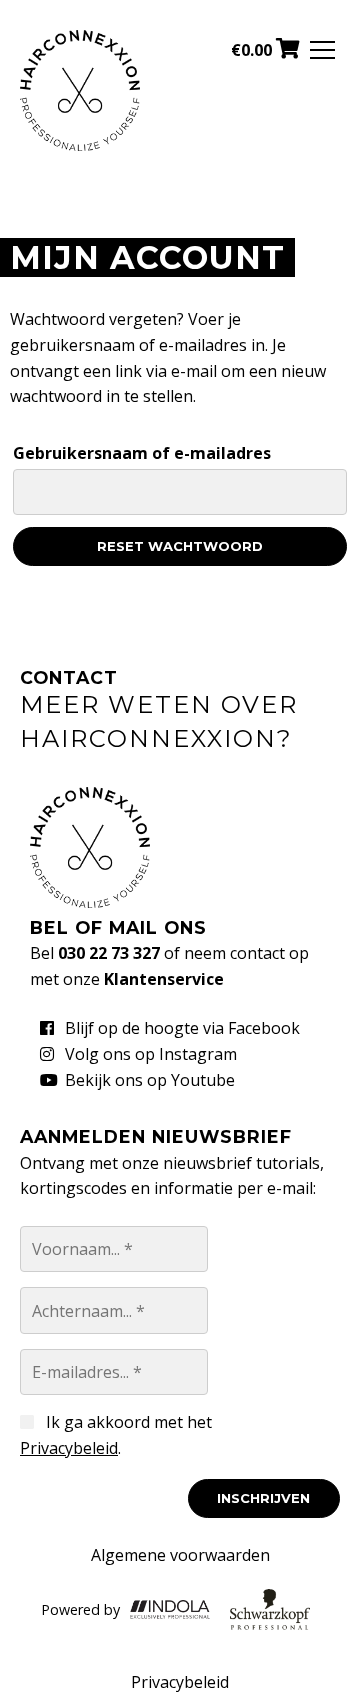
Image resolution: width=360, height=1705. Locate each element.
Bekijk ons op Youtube (150, 1080)
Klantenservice (164, 979)
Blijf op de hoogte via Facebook (182, 1028)
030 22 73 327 (109, 953)
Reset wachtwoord (180, 546)
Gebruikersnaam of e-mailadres (142, 453)
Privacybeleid (69, 1448)
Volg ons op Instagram (151, 1054)
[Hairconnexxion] (80, 145)
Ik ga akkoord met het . (116, 1435)
